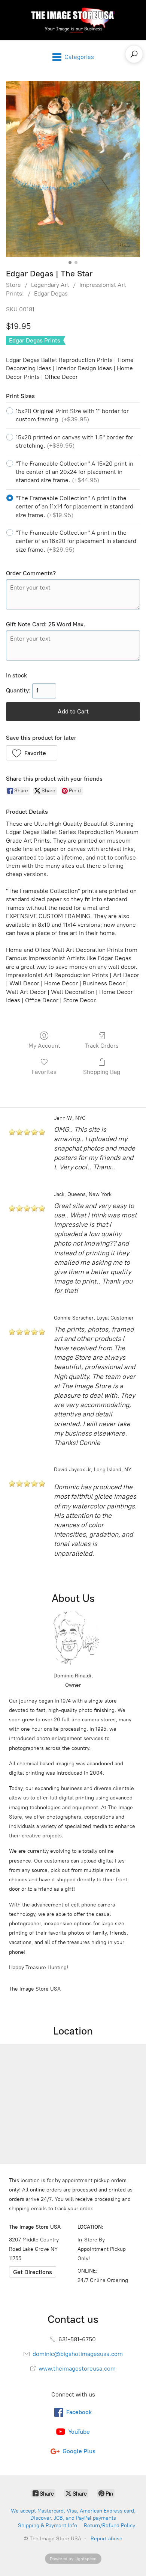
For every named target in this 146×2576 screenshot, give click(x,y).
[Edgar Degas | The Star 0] (73, 169)
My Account (44, 1046)
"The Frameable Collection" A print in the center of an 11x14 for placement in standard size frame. (74, 507)
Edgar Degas (51, 293)
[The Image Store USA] (73, 20)
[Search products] (134, 54)
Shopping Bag (102, 1072)
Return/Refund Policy (109, 2525)
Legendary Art (50, 285)
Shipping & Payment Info (48, 2525)
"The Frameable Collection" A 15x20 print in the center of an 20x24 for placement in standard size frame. (74, 472)
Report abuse (107, 2539)
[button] (32, 753)
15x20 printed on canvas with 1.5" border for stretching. (74, 441)
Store (13, 285)
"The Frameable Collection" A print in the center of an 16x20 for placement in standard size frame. (76, 541)
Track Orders (102, 1046)
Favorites (44, 1072)
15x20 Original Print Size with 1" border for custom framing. (72, 415)
